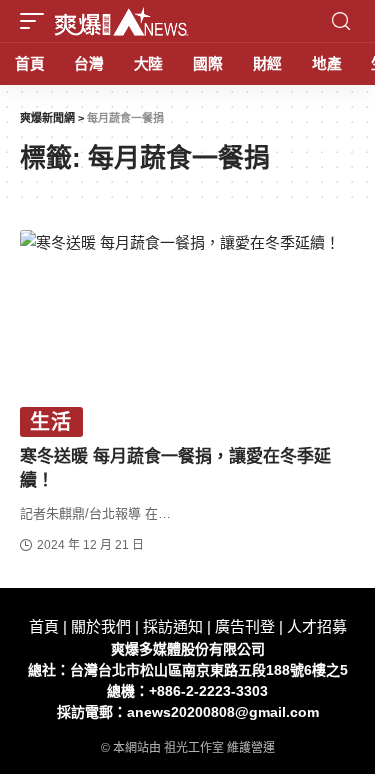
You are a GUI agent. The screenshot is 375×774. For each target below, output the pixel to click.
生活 (51, 422)
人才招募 (317, 626)
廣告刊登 (245, 626)
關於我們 (101, 626)
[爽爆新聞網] (121, 21)
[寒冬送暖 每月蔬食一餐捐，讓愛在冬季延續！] (187, 330)
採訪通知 (173, 626)
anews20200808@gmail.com (223, 712)
